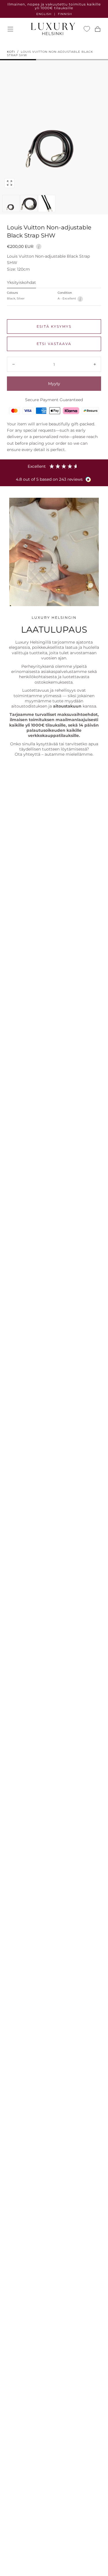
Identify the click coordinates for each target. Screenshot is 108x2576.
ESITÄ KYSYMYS (54, 326)
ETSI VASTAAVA (54, 344)
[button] (10, 29)
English (44, 14)
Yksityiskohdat (21, 283)
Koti (11, 52)
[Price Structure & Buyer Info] (39, 246)
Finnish (65, 14)
